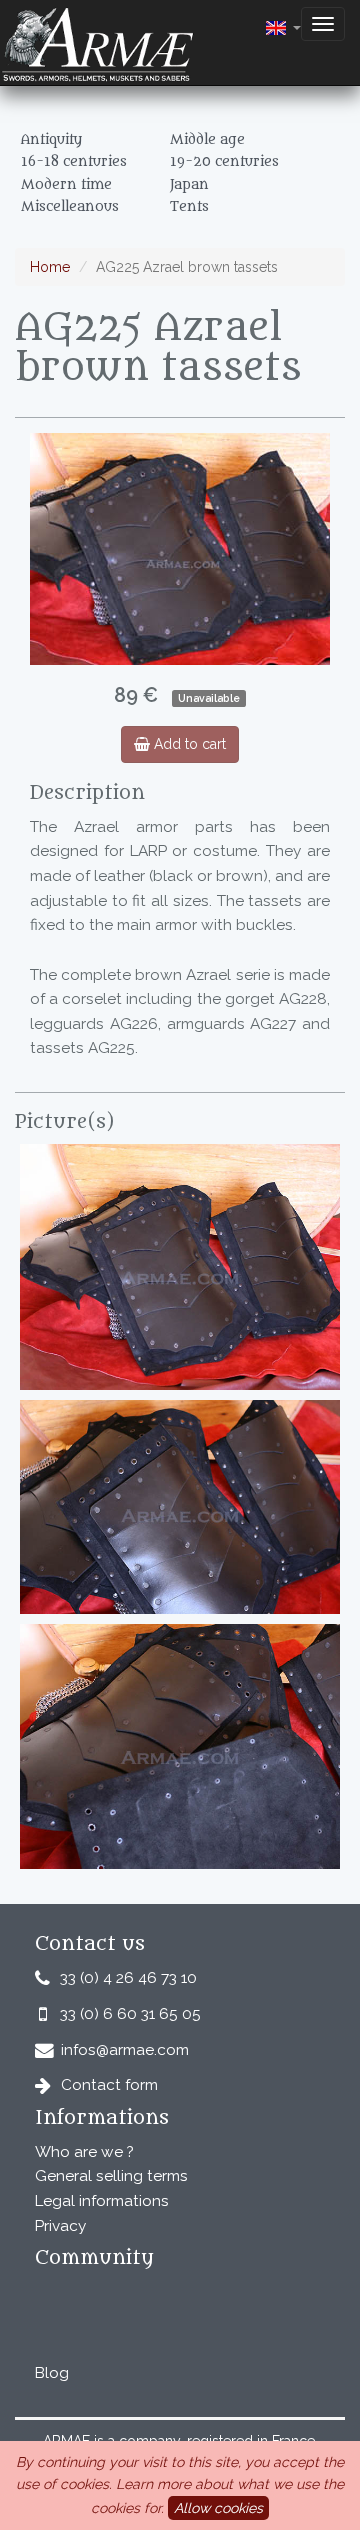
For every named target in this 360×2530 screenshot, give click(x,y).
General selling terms (111, 2176)
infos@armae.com (125, 2050)
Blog (52, 2373)
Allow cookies (218, 2508)
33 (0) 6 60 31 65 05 (130, 2014)
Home (50, 267)
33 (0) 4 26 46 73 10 (128, 1978)
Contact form (109, 2085)
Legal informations (102, 2201)
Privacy (60, 2226)
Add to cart (188, 744)
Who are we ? (84, 2152)
